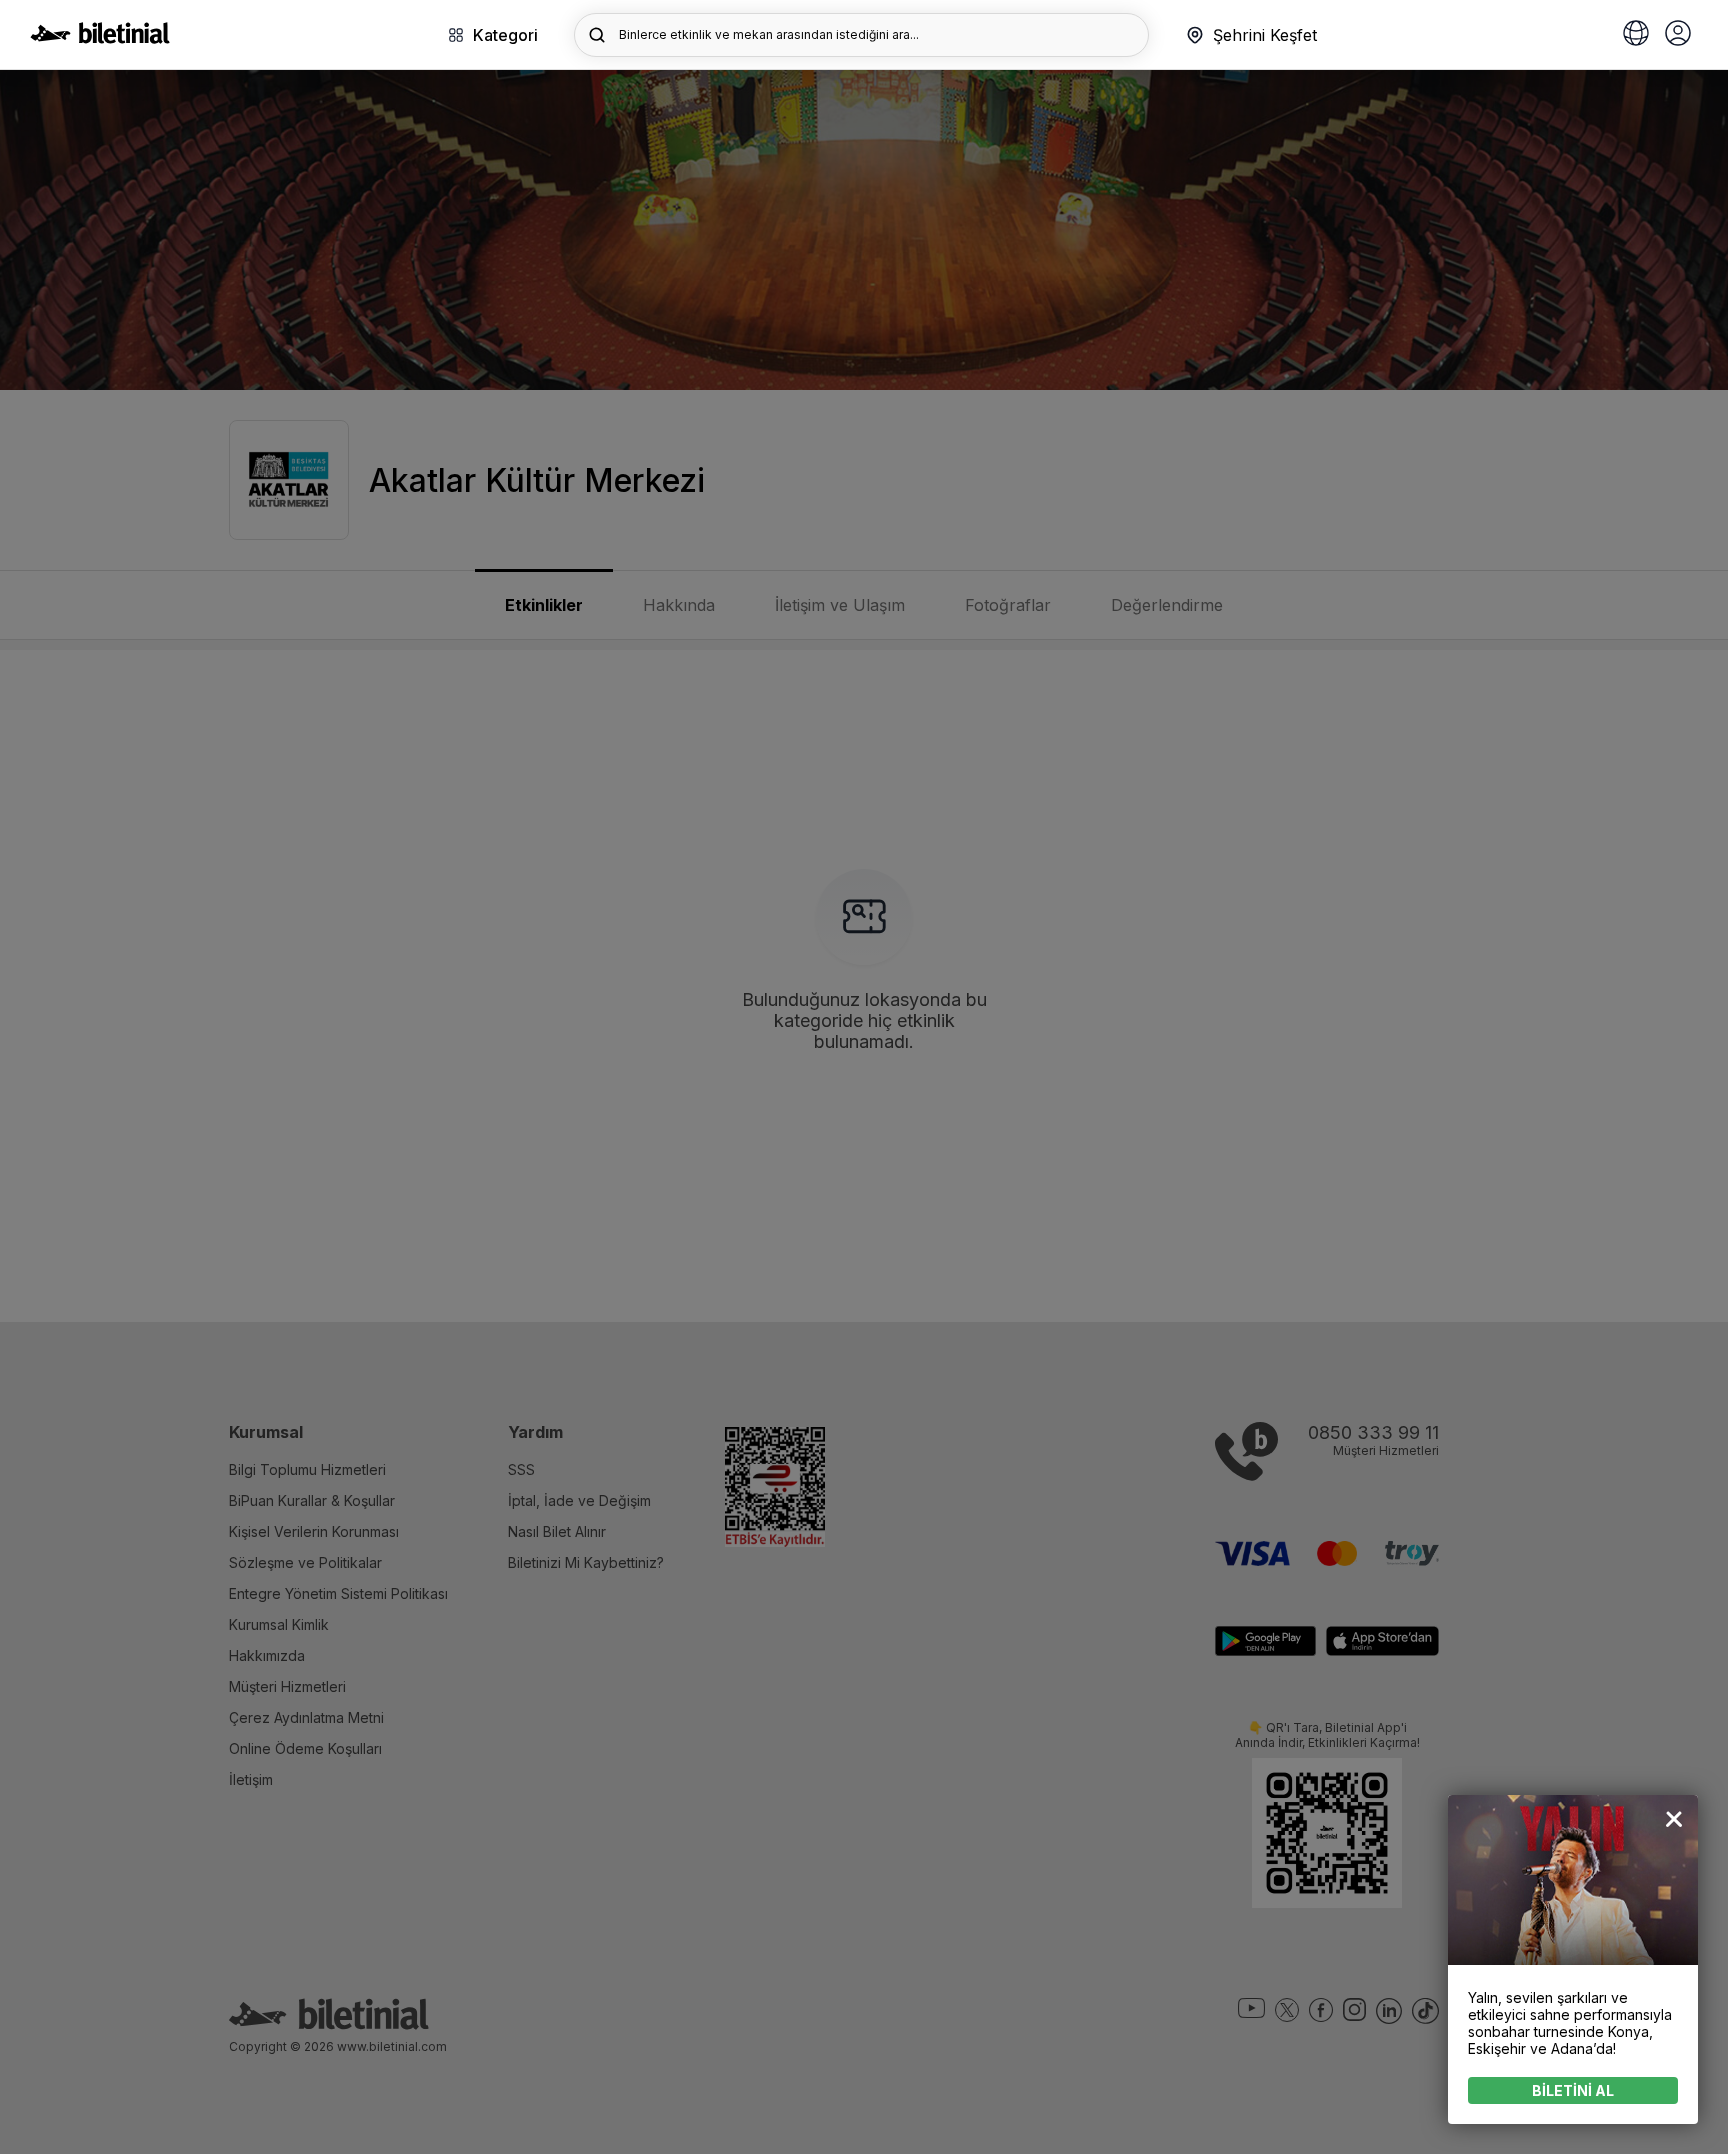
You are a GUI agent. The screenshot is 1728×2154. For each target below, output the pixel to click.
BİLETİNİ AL (1573, 2090)
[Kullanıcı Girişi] (1678, 35)
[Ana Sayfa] (100, 38)
